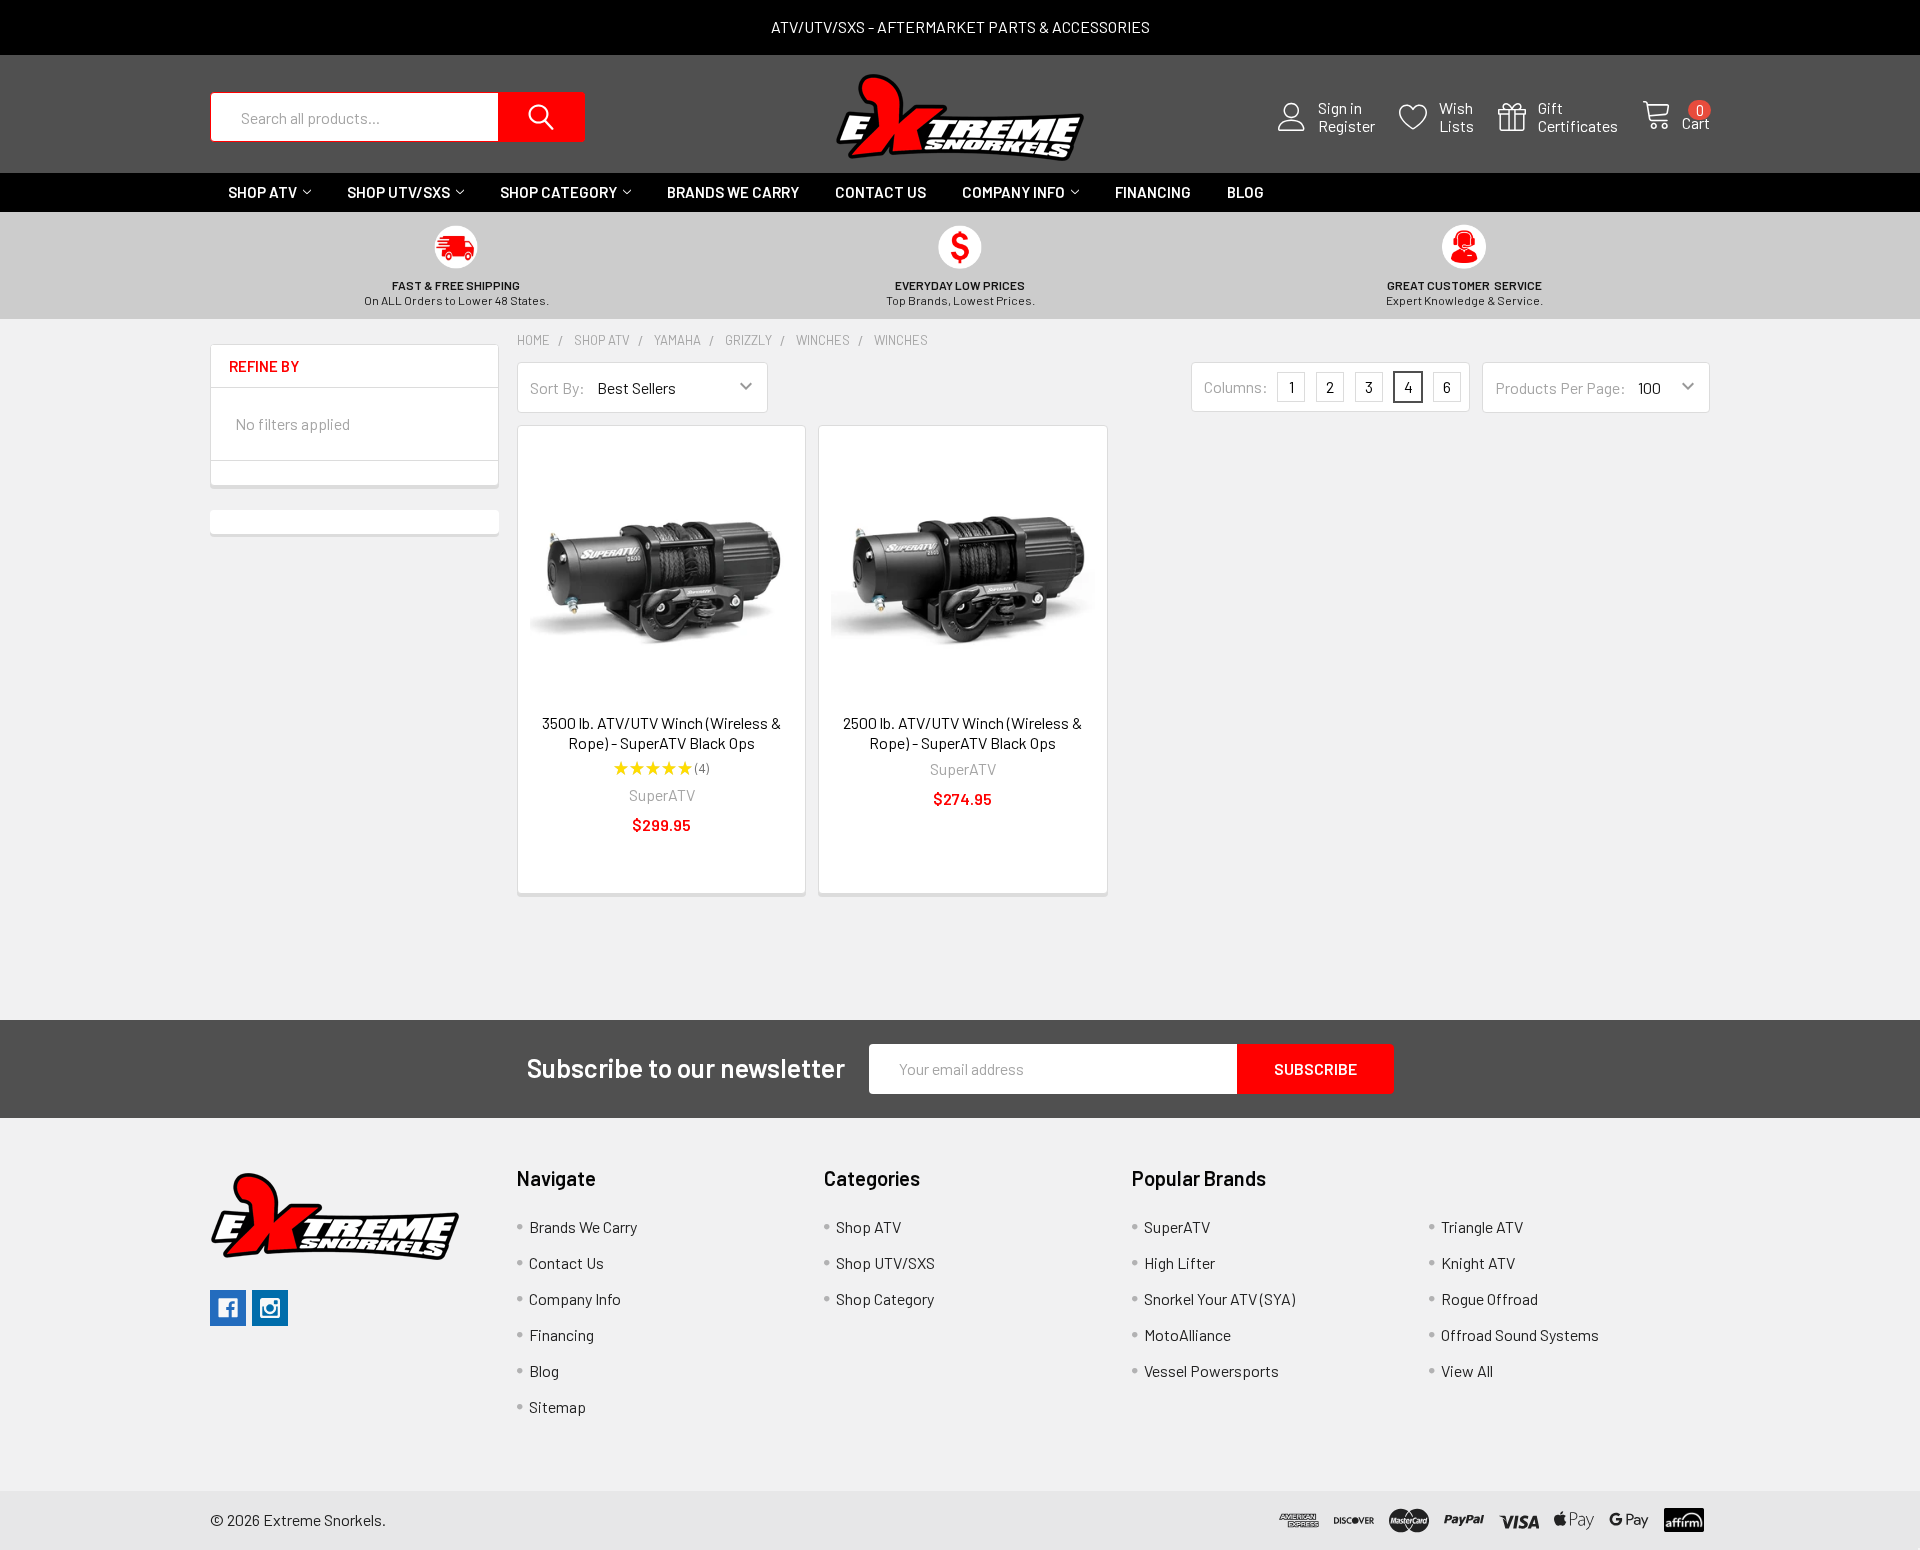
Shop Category (558, 192)
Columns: (1236, 386)
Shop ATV (262, 192)
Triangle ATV (1482, 1226)
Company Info (1013, 192)
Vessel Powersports (1211, 1370)
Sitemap (557, 1406)
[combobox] (397, 117)
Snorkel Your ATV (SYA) (1219, 1298)
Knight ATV (1478, 1262)
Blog (1245, 192)
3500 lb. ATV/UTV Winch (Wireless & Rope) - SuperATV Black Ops (661, 732)
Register (1346, 126)
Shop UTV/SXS (398, 192)
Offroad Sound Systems (1520, 1334)
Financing (1153, 192)
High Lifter (1179, 1262)
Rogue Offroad (1489, 1298)
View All (1467, 1370)
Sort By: (557, 387)
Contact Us (880, 192)
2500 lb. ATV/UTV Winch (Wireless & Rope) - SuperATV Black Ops (962, 732)
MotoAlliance (1187, 1334)
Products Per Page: (1560, 387)
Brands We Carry (733, 192)
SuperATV (1177, 1226)
